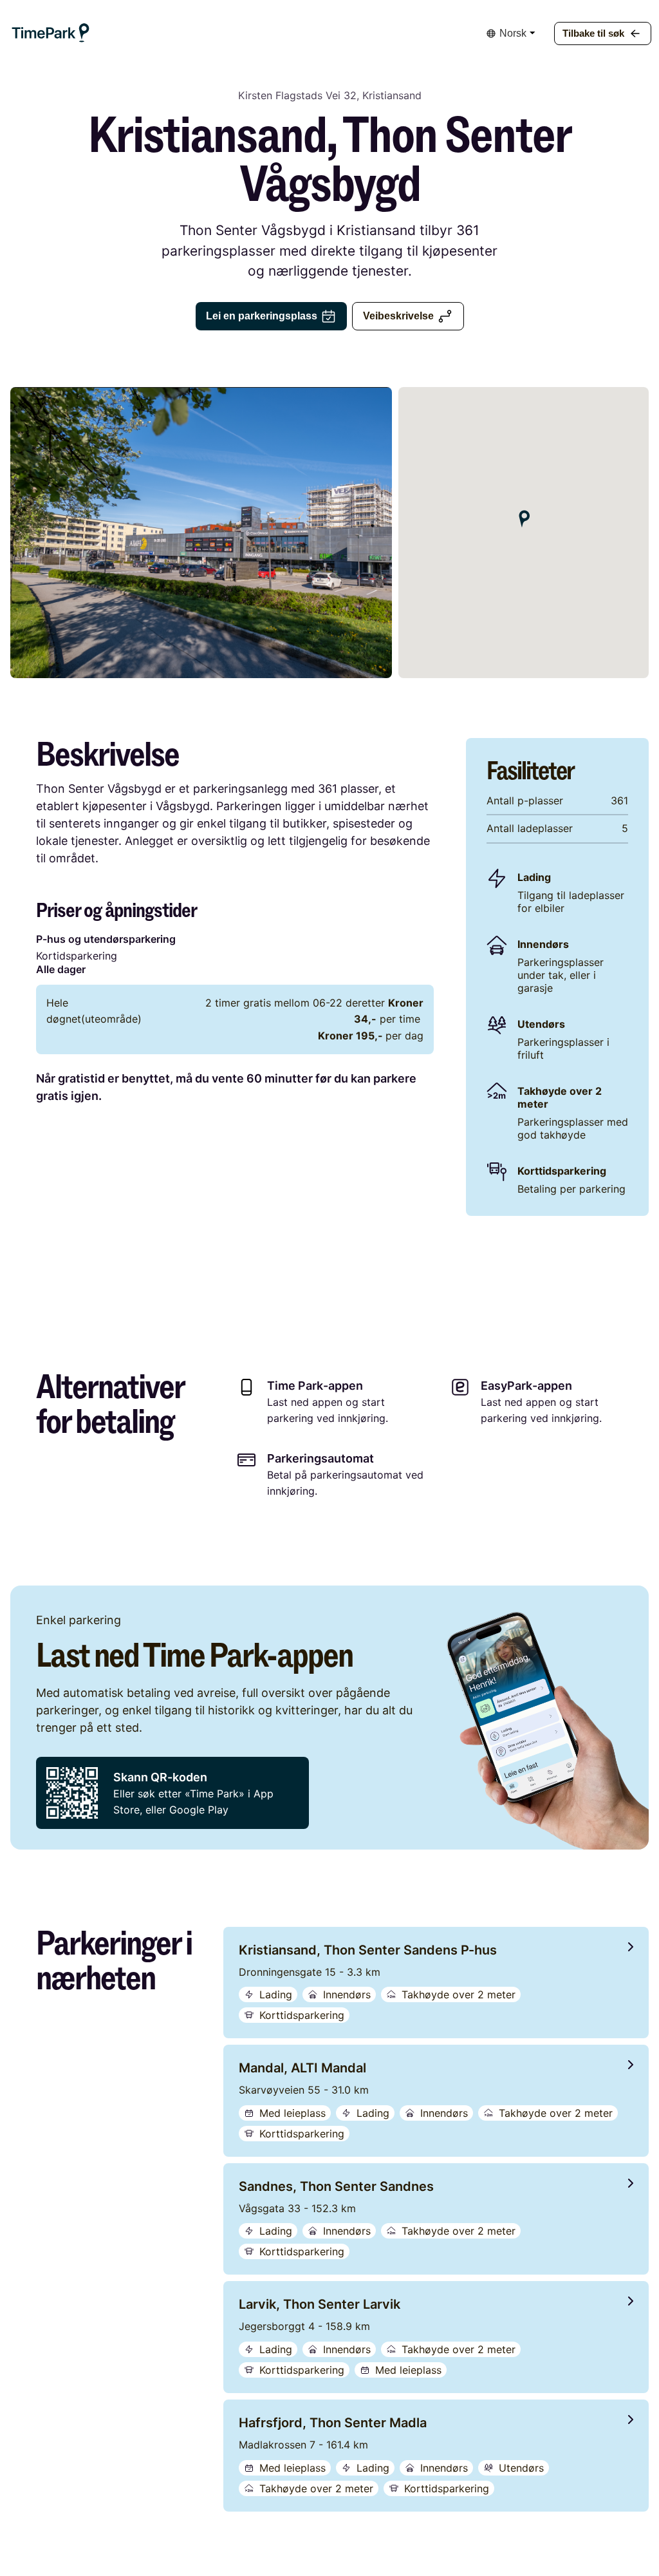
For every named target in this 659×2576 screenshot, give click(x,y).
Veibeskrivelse (398, 316)
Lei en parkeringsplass (262, 316)
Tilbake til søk (593, 33)
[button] (51, 33)
